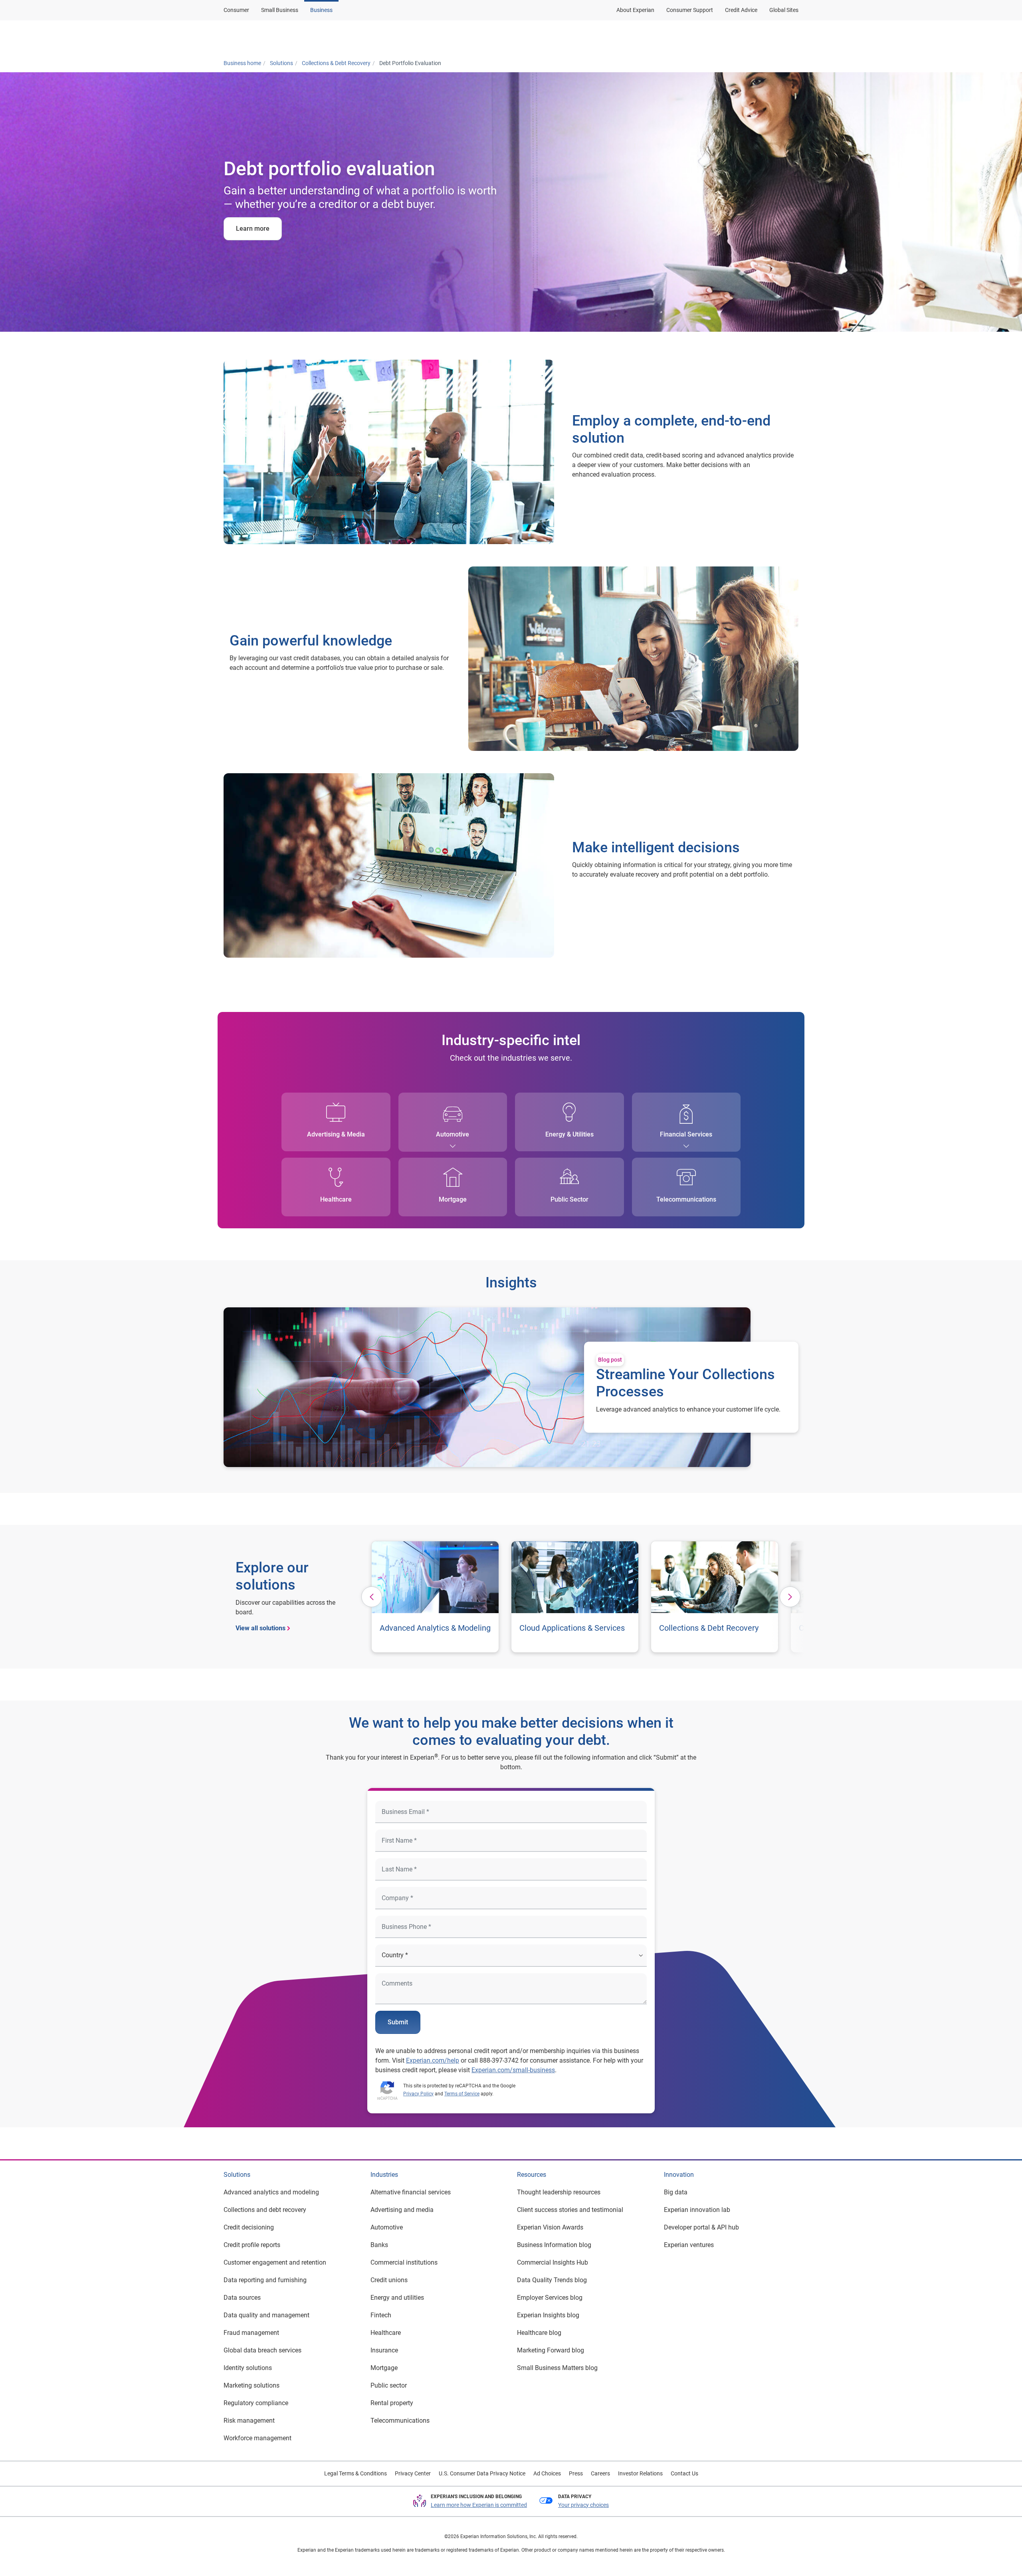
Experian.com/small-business (513, 2070)
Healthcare (336, 1199)
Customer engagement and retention (275, 2262)
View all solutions (260, 1628)
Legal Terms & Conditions (356, 2473)
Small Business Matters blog (557, 2368)
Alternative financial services (411, 2192)
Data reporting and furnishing (265, 2280)
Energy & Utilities (569, 1134)
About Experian (635, 10)
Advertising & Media (336, 1134)
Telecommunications (686, 1199)
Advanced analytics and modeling (271, 2192)
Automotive (453, 1134)
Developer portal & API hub (701, 2227)
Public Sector (569, 1199)
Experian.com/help (433, 2060)
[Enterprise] (262, 37)
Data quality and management (266, 2315)
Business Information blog (554, 2245)
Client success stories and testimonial (570, 2210)
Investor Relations (640, 2473)
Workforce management (257, 2438)
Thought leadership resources (559, 2192)
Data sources (242, 2298)
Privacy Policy (418, 2094)
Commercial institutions (404, 2262)
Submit (398, 2022)
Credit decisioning (249, 2227)
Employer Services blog (550, 2298)
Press (576, 2473)
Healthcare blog (539, 2333)
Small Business (280, 10)
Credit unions (389, 2280)
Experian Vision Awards (550, 2227)
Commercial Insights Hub (553, 2262)
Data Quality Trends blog (552, 2280)
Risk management (249, 2421)
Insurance (384, 2350)
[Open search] (791, 37)
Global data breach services (262, 2350)
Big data (676, 2192)
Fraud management (251, 2333)
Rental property (392, 2403)
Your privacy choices (583, 2505)
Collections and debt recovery (265, 2210)
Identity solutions (248, 2368)
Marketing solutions (252, 2385)
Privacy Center (413, 2473)
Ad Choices (547, 2473)
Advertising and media (402, 2210)
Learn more (253, 229)
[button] (696, 37)
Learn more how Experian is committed (479, 2505)
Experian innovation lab (697, 2210)
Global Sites (784, 10)
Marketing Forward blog (551, 2350)
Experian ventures (689, 2245)
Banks (379, 2245)
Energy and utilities (397, 2298)
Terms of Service (462, 2094)
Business (321, 10)
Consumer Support (690, 10)
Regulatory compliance (256, 2403)
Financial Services (686, 1134)
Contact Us (684, 2473)
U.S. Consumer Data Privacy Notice (482, 2473)
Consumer (236, 10)
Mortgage (453, 1199)
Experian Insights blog (548, 2315)
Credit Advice (741, 10)
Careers (600, 2473)
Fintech (381, 2315)
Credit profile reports (252, 2245)
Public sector (389, 2385)
